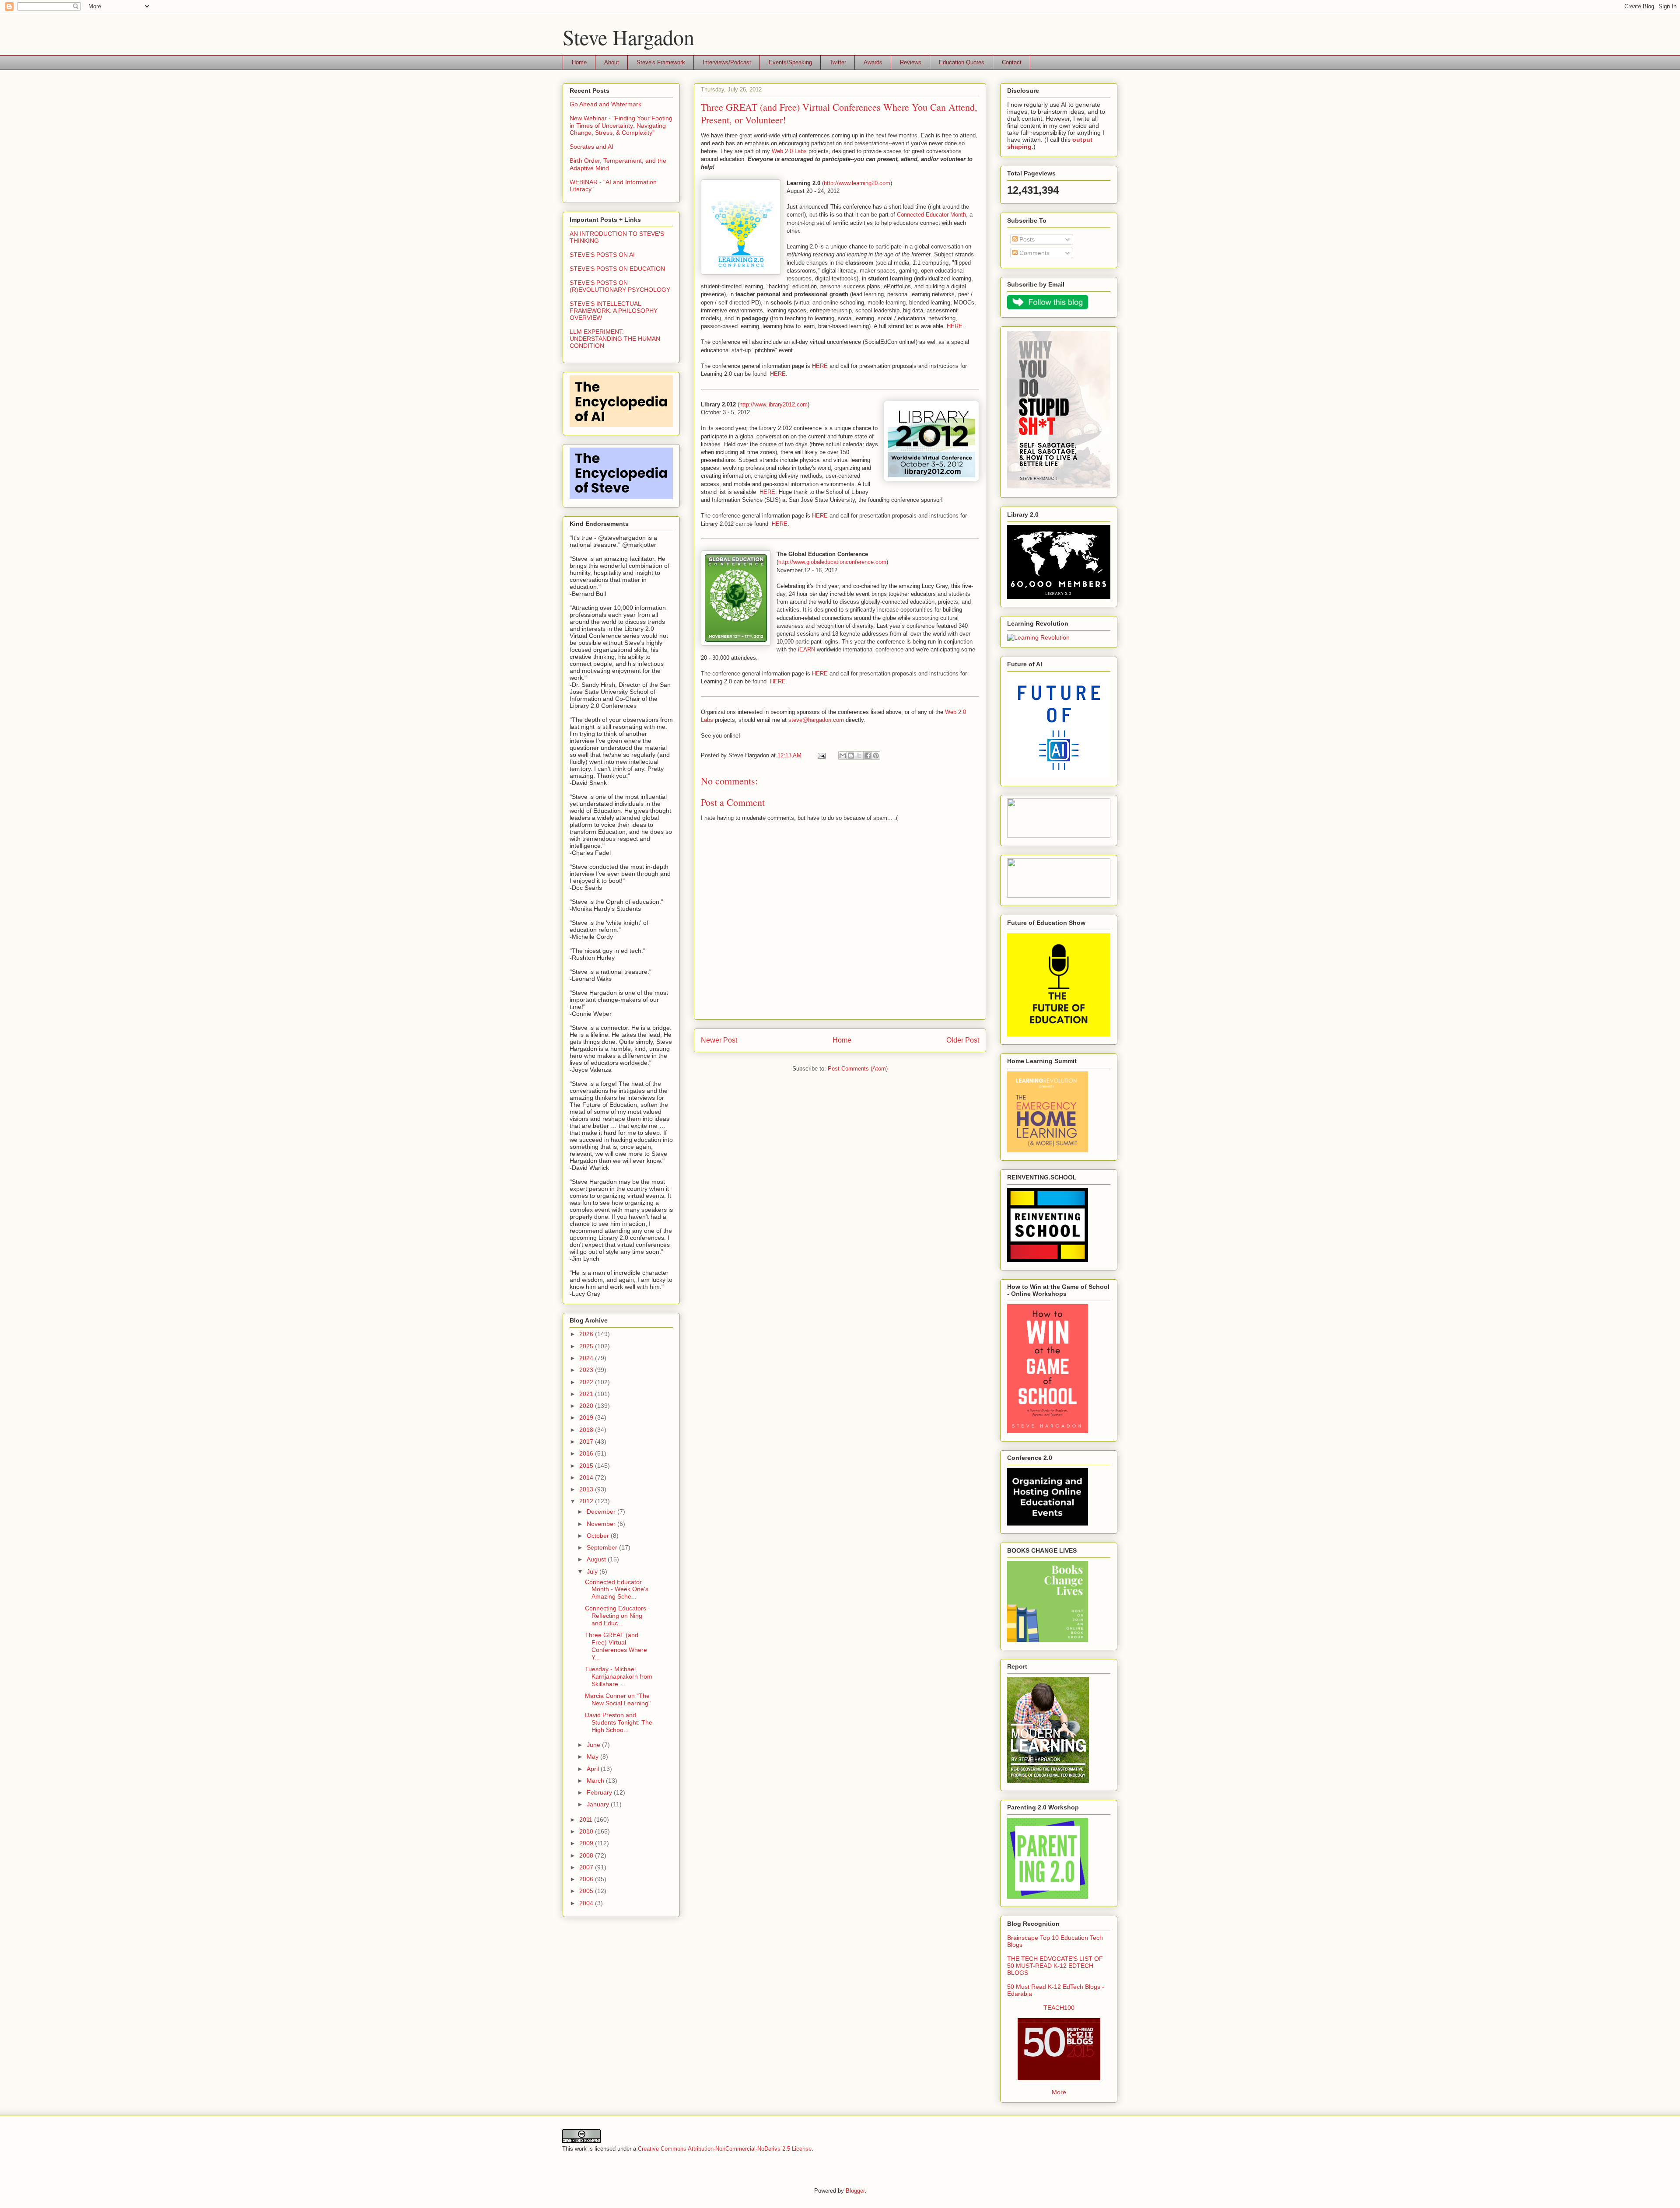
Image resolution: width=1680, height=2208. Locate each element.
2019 (587, 1417)
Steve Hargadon (628, 37)
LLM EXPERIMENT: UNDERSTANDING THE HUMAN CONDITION (615, 339)
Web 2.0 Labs (789, 151)
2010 (587, 1831)
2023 (587, 1370)
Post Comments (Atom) (858, 1069)
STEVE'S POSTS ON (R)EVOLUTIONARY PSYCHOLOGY (620, 286)
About (612, 62)
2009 (587, 1843)
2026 (587, 1334)
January (599, 1804)
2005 (587, 1891)
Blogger (855, 2191)
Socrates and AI (591, 147)
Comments (1034, 253)
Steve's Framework (661, 62)
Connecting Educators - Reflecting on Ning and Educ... (618, 1616)
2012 (587, 1501)
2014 (587, 1477)
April (594, 1769)
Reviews (911, 62)
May (593, 1757)
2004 (587, 1903)
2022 (587, 1382)
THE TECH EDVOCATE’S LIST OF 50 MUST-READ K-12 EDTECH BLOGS (1055, 1966)
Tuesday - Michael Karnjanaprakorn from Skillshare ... (619, 1676)
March (596, 1781)
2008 (587, 1855)
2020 (587, 1406)
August (597, 1559)
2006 (587, 1879)
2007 (587, 1867)
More (1059, 2092)
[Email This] (843, 756)
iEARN (807, 649)
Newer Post (719, 1040)
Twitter (838, 62)
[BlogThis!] (851, 756)
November (602, 1524)
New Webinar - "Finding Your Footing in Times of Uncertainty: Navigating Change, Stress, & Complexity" (621, 126)
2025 (587, 1346)
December (602, 1512)
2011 (587, 1820)
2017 (587, 1442)
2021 (587, 1394)
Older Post (963, 1040)
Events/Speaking (790, 62)
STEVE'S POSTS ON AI (602, 255)
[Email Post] (821, 755)
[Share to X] (859, 756)
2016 (587, 1453)
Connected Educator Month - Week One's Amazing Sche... (617, 1589)
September (603, 1547)
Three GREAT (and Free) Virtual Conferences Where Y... (616, 1646)
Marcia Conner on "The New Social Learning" (618, 1699)
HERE (955, 326)
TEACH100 (1059, 2008)
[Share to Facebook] (868, 756)
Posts (1026, 239)
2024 (587, 1358)
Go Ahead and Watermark (605, 104)
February (600, 1792)
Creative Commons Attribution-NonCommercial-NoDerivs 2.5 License (725, 2149)
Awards (873, 62)
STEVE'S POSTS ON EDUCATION (617, 269)
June (594, 1745)
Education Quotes (962, 62)
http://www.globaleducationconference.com (832, 562)
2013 (587, 1489)
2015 (587, 1466)
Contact (1012, 62)
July (593, 1571)
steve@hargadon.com (816, 720)
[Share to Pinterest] (876, 756)
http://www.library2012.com (773, 404)
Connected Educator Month (931, 215)
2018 (587, 1430)
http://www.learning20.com (857, 183)
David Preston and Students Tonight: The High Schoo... (619, 1722)
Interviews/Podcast (727, 62)
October (599, 1536)
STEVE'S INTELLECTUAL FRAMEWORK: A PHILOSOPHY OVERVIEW (614, 311)
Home (579, 62)
